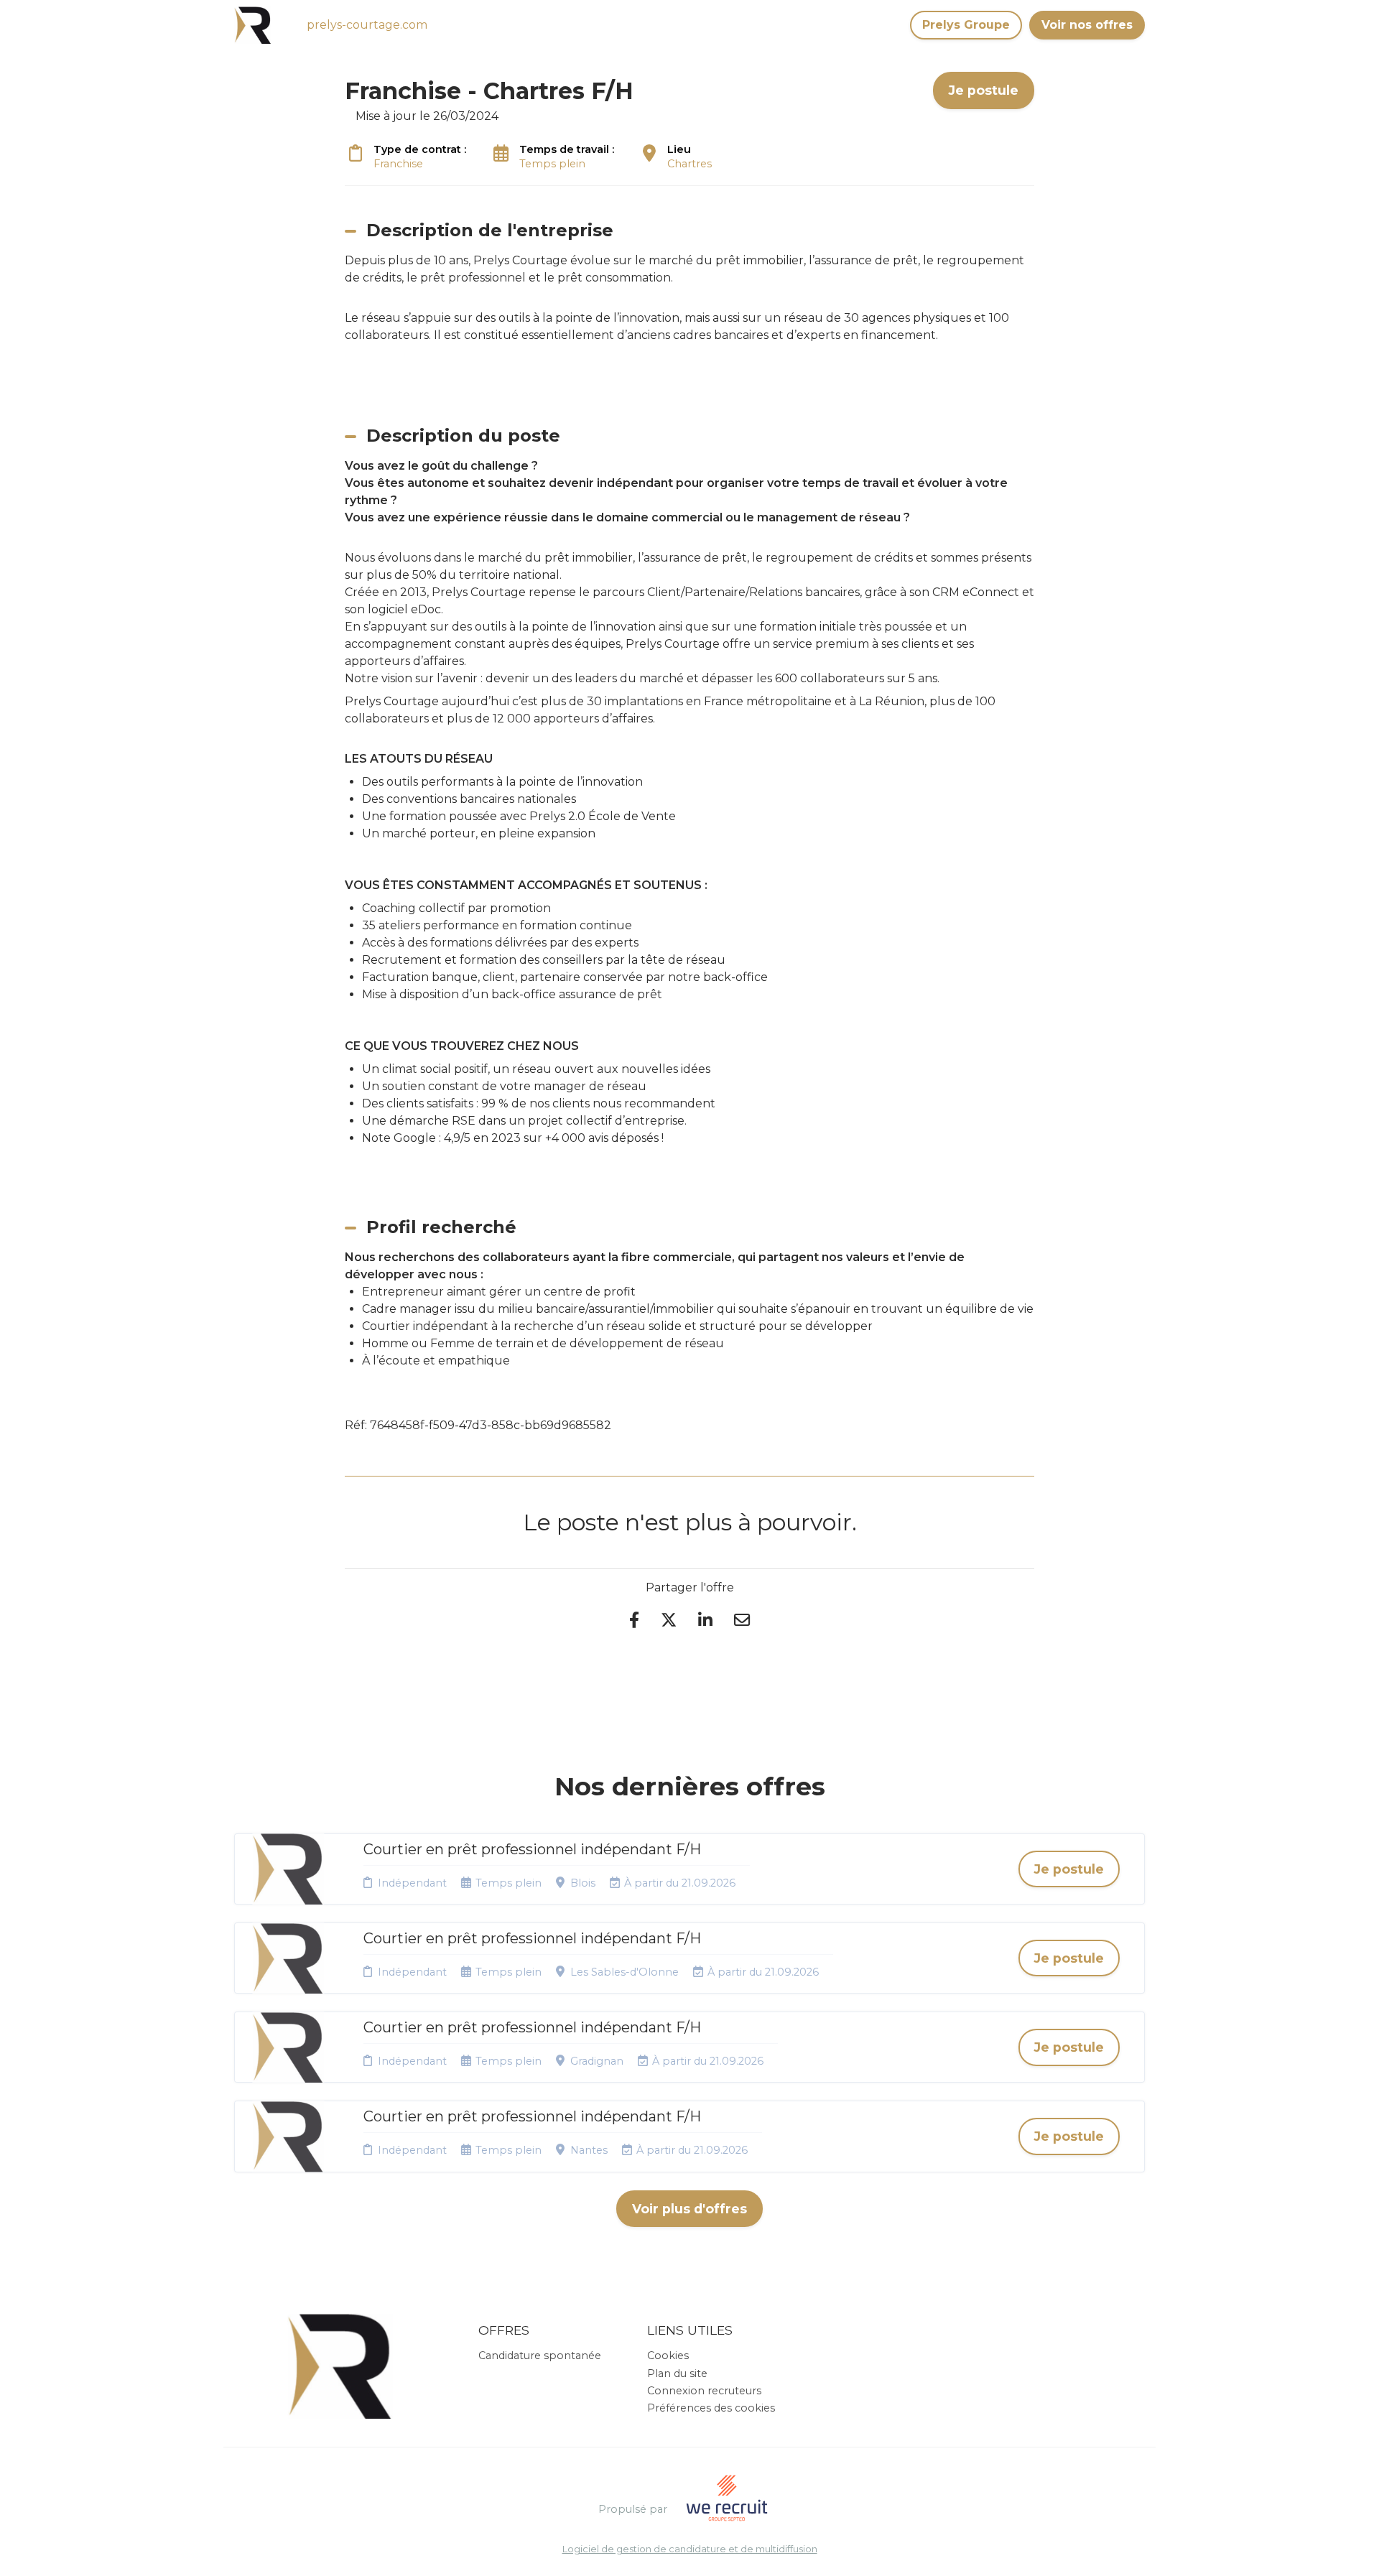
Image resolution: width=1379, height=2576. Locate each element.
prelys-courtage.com (367, 25)
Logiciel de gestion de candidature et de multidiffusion (690, 2550)
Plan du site (677, 2373)
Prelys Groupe (966, 25)
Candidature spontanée (540, 2356)
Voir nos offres (1087, 25)
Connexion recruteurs (704, 2391)
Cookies (668, 2356)
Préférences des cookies (711, 2408)
